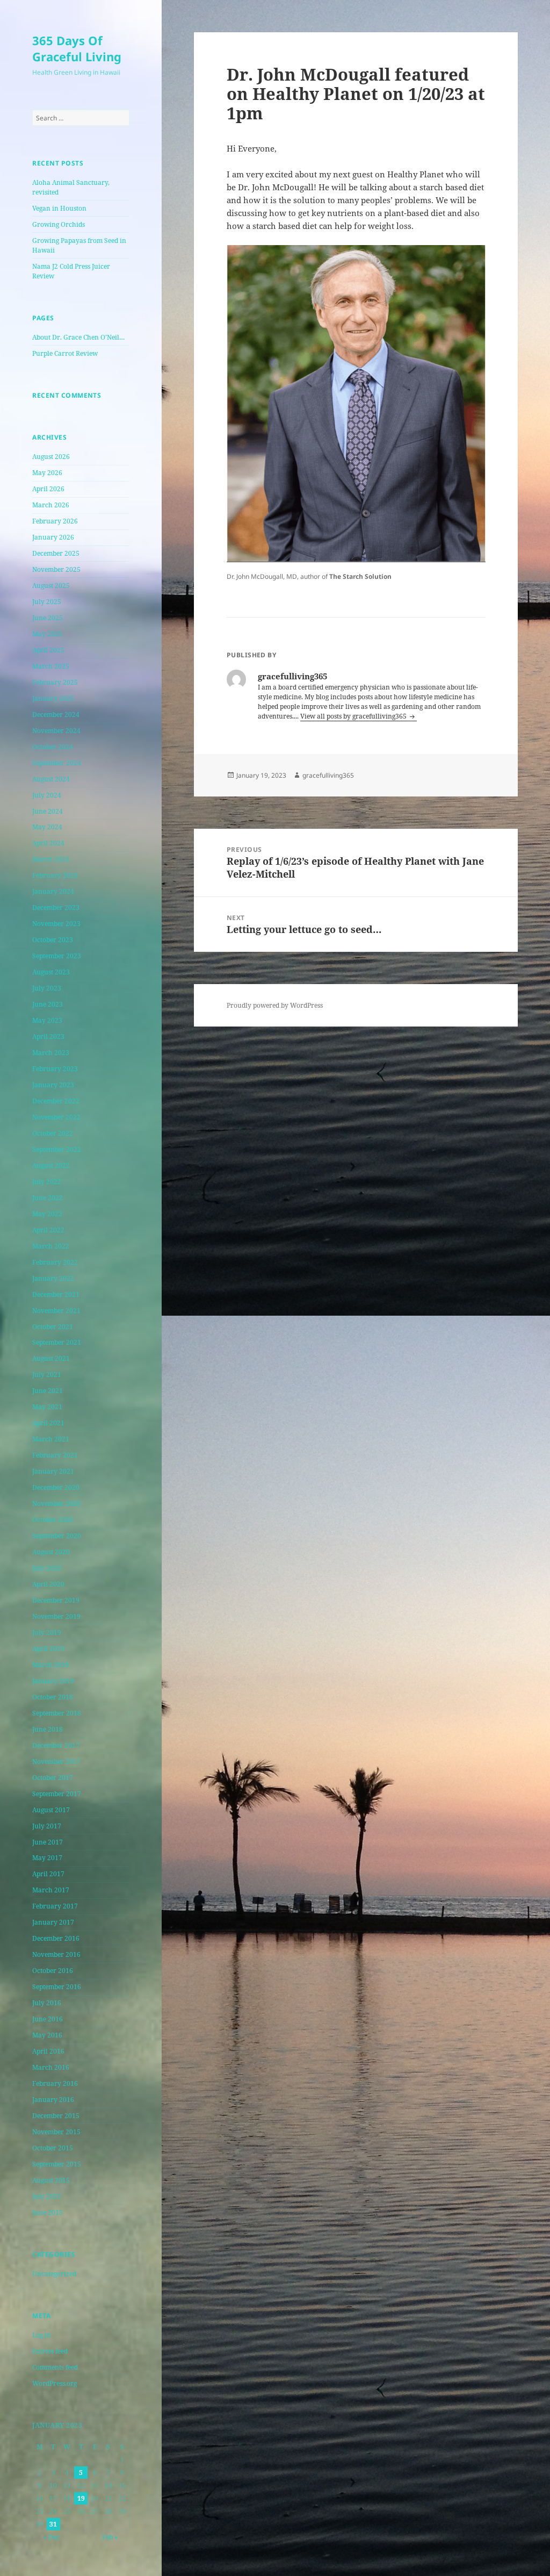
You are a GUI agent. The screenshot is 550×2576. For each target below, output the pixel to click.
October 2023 (53, 940)
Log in (42, 2335)
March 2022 (51, 1246)
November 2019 (56, 1616)
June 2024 (48, 811)
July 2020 (47, 1568)
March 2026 (51, 505)
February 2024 (55, 875)
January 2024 (53, 891)
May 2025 (47, 634)
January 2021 (53, 1471)
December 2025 (56, 553)
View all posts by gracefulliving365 (354, 716)
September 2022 (57, 1149)
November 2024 (56, 731)
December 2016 (56, 1938)
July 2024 (47, 795)
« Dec (52, 2537)
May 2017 (47, 1858)
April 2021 (48, 1423)
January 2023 (53, 1085)
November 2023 (56, 924)
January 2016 (53, 2100)
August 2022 (51, 1165)
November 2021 (56, 1311)
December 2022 (56, 1101)
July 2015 (47, 2196)
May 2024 (47, 827)
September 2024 (57, 763)
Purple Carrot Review (65, 353)
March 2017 (51, 1890)
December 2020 (56, 1487)
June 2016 (48, 2019)
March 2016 (51, 2067)
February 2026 (55, 521)
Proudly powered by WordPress (275, 1005)
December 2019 (56, 1600)
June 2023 (48, 1004)
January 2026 (53, 537)
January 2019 (53, 1681)
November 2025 (56, 569)
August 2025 (51, 586)
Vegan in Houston (59, 208)
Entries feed (50, 2351)
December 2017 (56, 1745)
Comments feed (55, 2367)
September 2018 (57, 1713)
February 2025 (55, 682)
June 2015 (48, 2212)
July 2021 (47, 1375)
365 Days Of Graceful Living (77, 48)
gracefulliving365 (328, 775)
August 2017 (51, 1810)
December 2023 (56, 907)
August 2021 (51, 1358)
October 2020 (53, 1520)
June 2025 (48, 618)
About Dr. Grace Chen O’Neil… (78, 337)
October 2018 (53, 1697)
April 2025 (48, 650)
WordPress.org (55, 2383)
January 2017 (53, 1922)
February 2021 (55, 1455)
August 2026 (51, 457)
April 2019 (48, 1649)
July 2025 (47, 602)
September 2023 (57, 956)
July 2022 (47, 1182)
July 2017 (47, 1826)
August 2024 (51, 779)
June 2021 (48, 1391)
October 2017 (53, 1778)
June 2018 (48, 1729)
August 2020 (51, 1552)
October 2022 (53, 1133)
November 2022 (56, 1117)
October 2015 (53, 2148)
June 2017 (48, 1842)
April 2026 (48, 489)
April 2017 (48, 1874)
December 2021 (56, 1294)
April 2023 (48, 1036)
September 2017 (57, 1794)
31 (53, 2524)
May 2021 (47, 1407)
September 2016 (57, 1987)
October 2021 (53, 1327)
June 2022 (48, 1198)
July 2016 (47, 2003)
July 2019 (47, 1633)
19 (81, 2498)
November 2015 (56, 2132)
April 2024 (48, 843)
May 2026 (47, 473)
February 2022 (55, 1262)
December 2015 (56, 2116)
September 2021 (57, 1342)
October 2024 (53, 747)
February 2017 (55, 1906)
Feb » (110, 2537)
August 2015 (51, 2180)
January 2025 (53, 698)
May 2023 (47, 1020)
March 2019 (51, 1665)
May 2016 (47, 2035)
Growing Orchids (59, 224)
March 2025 (51, 666)
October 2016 (53, 1971)
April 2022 (48, 1230)
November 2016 (56, 1954)
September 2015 (57, 2164)
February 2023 (55, 1069)
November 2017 (56, 1761)
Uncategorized (54, 2274)
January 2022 (53, 1278)
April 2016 (48, 2051)
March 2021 (51, 1439)
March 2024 (51, 859)
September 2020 (57, 1536)
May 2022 (47, 1214)
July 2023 (47, 988)
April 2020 (48, 1584)
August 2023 (51, 972)
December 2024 (56, 715)
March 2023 (51, 1053)
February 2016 (55, 2083)
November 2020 (56, 1504)
